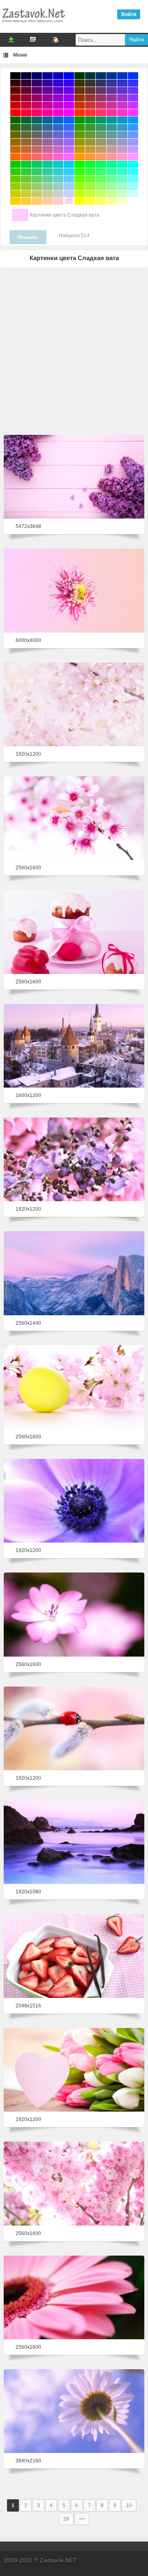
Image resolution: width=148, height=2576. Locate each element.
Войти (129, 14)
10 (129, 2505)
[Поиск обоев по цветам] (55, 40)
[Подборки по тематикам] (33, 40)
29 (66, 2519)
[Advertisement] (74, 350)
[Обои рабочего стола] (33, 25)
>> (82, 2519)
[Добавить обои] (11, 40)
